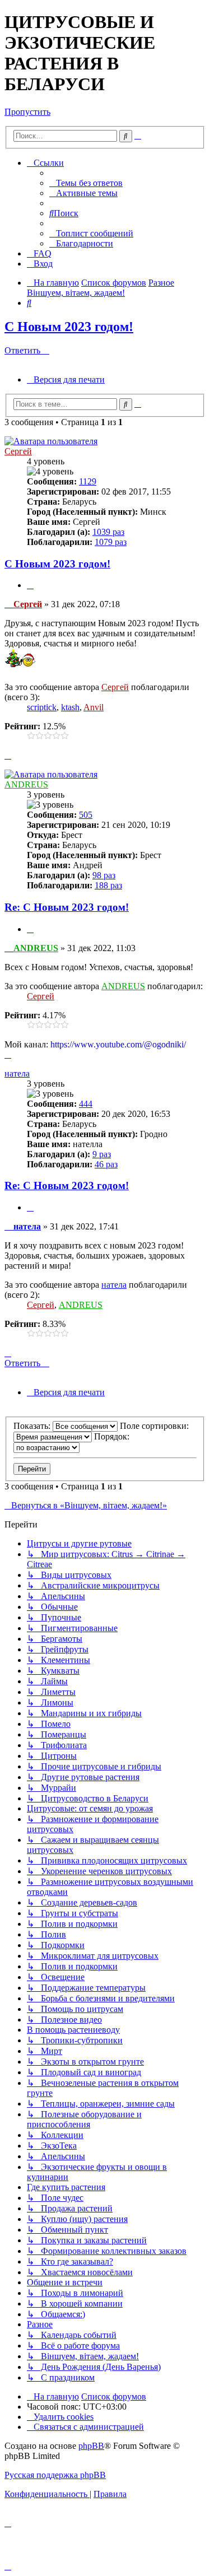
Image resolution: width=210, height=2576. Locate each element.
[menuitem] (86, 183)
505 (86, 815)
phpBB (91, 2446)
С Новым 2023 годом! (69, 327)
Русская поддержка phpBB (55, 2475)
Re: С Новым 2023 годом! (67, 907)
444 (86, 1104)
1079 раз (111, 542)
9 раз (102, 1154)
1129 (88, 481)
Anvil (94, 707)
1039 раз (108, 532)
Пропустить (27, 112)
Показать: (33, 1426)
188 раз (108, 885)
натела (17, 1073)
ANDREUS (26, 784)
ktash (70, 707)
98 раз (104, 875)
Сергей (18, 451)
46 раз (106, 1164)
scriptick (42, 707)
